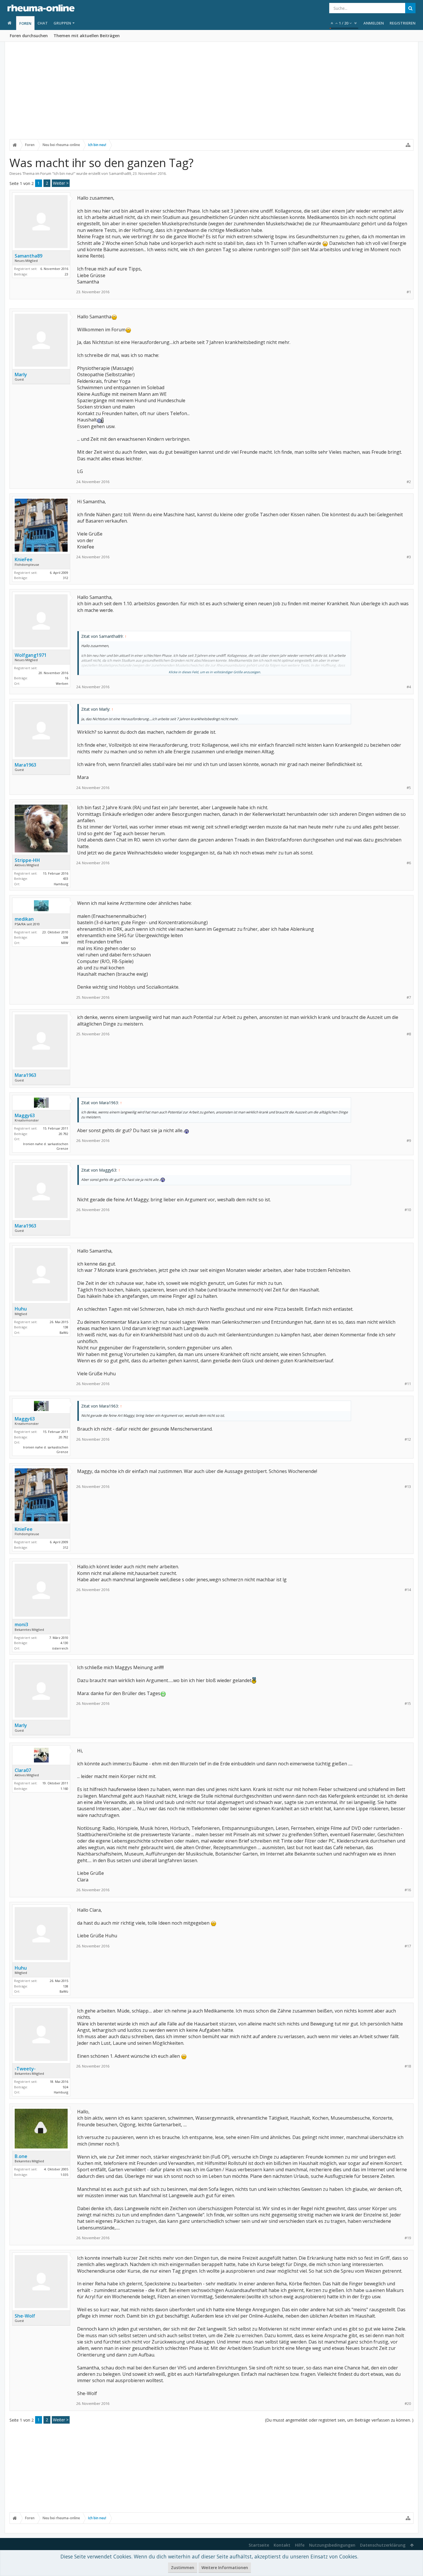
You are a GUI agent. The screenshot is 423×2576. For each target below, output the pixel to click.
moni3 (21, 1624)
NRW (65, 943)
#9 (409, 1141)
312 (66, 578)
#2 (409, 482)
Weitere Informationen (225, 2568)
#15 (408, 1704)
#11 (408, 1384)
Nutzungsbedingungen (332, 2545)
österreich (60, 1648)
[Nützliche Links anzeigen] (408, 145)
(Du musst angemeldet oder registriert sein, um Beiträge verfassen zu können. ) (339, 2420)
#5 (409, 788)
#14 (408, 1590)
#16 (408, 1890)
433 (66, 878)
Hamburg (61, 884)
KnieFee (24, 559)
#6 (409, 863)
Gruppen (62, 23)
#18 (408, 2066)
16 (66, 678)
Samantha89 (120, 173)
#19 (408, 2238)
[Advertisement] (211, 94)
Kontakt (282, 2545)
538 (66, 937)
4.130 (64, 1643)
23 (66, 274)
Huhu (21, 1309)
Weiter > (61, 183)
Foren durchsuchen (29, 36)
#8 (409, 1034)
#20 (408, 2404)
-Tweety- (25, 2069)
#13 (408, 1487)
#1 (409, 292)
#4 (409, 687)
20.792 (63, 1134)
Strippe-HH (27, 860)
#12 (408, 1439)
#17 (408, 1946)
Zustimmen (183, 2568)
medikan (24, 919)
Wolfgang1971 (31, 655)
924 (66, 2087)
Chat (43, 23)
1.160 (64, 1789)
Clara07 (23, 1770)
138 (66, 1327)
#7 (409, 997)
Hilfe (300, 2545)
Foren (25, 23)
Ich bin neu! (64, 173)
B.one (21, 2156)
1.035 (64, 2175)
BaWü (64, 1333)
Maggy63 (25, 1115)
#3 (409, 557)
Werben (62, 683)
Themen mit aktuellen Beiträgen (87, 36)
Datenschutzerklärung (383, 2545)
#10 (408, 1210)
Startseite (259, 2545)
